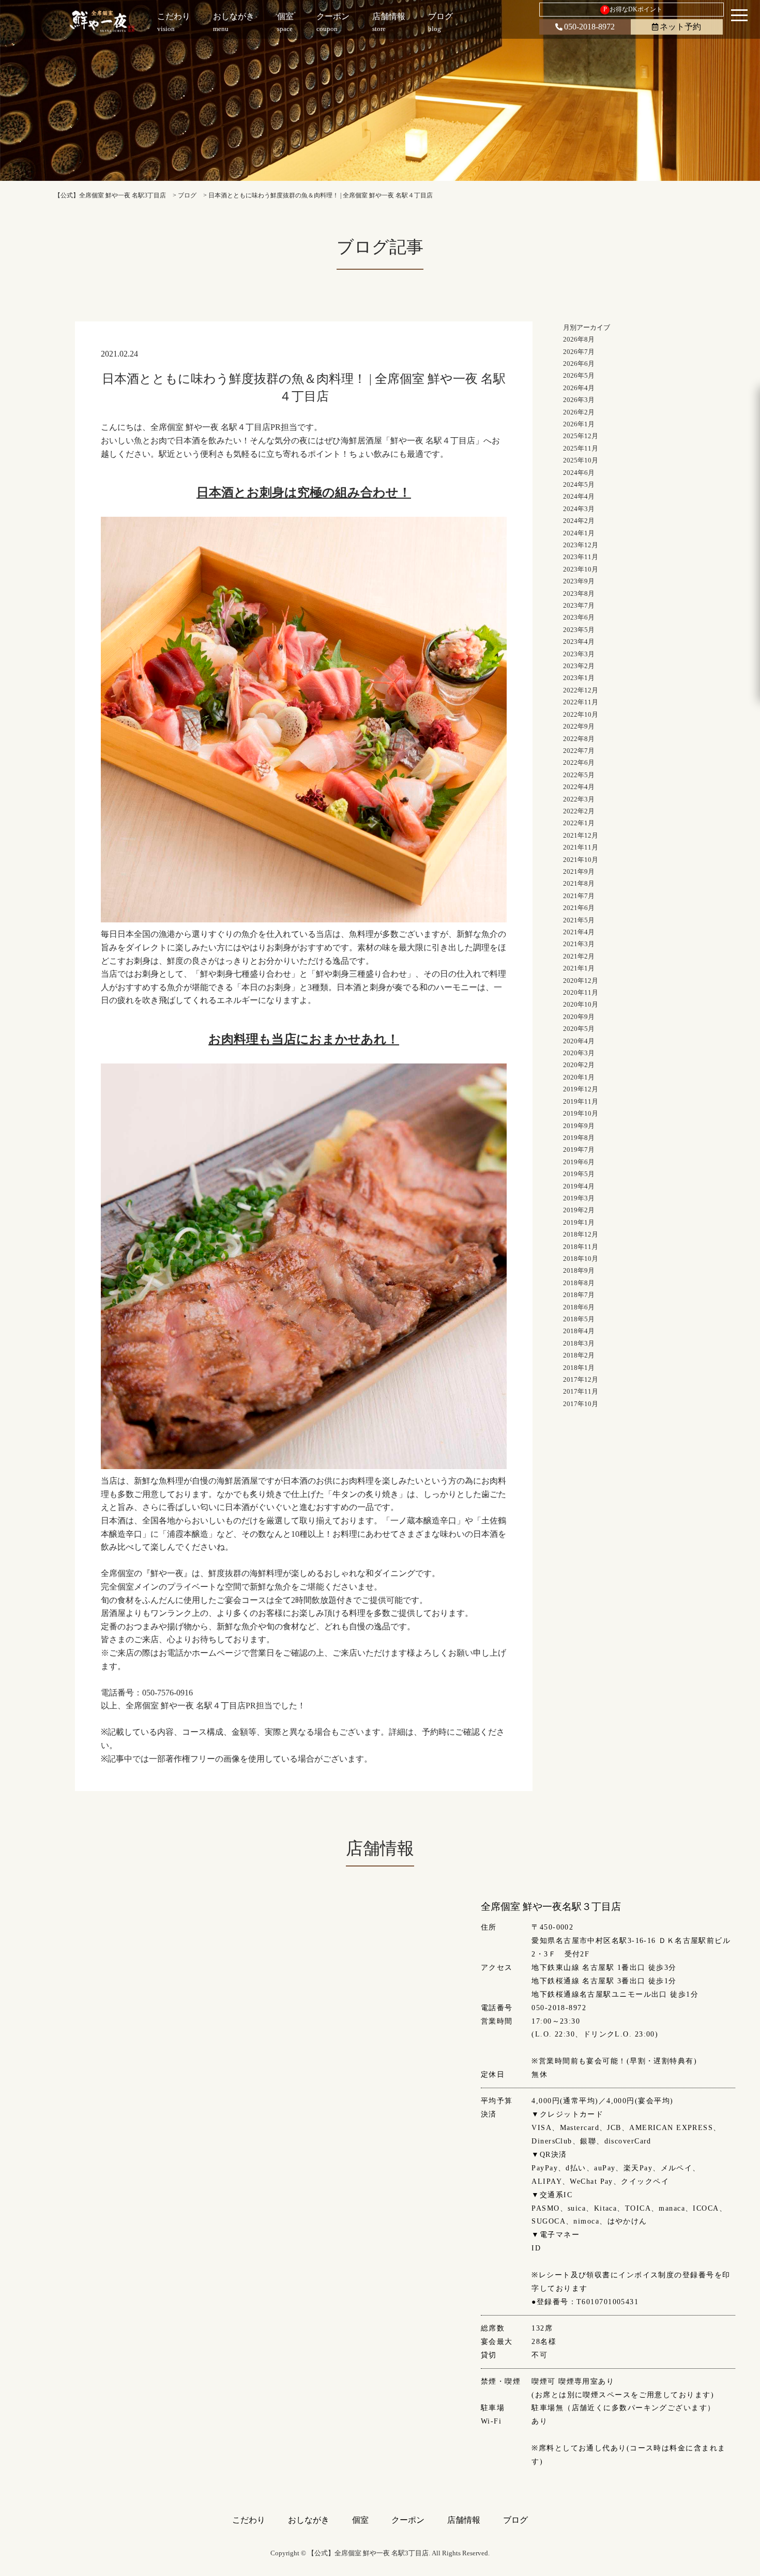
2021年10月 (581, 860)
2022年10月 (581, 714)
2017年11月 (581, 1391)
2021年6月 (579, 908)
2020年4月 (579, 1041)
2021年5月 (579, 920)
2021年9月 (579, 871)
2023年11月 (581, 557)
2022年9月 (579, 726)
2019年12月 (581, 1089)
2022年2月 (579, 811)
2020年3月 (579, 1053)
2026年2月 (579, 412)
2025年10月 (581, 460)
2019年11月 (581, 1101)
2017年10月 (581, 1404)
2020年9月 (579, 1017)
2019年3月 (579, 1198)
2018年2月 (579, 1355)
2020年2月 (579, 1065)
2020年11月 (581, 992)
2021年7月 (579, 896)
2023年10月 (581, 569)
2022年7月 (579, 751)
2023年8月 (579, 593)
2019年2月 (579, 1210)
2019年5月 (579, 1174)
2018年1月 (579, 1368)
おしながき (309, 2520)
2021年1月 (579, 968)
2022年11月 (581, 702)
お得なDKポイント (633, 9)
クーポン (408, 2520)
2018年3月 (579, 1343)
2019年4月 (579, 1186)
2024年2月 (579, 521)
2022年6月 (579, 762)
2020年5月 (579, 1029)
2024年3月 (579, 509)
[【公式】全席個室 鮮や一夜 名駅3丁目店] (102, 21)
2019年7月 (579, 1150)
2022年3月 (579, 799)
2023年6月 (579, 617)
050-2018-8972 (589, 27)
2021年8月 (579, 883)
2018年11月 (581, 1247)
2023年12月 (581, 545)
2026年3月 (579, 400)
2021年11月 (581, 847)
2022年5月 (579, 775)
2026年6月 (579, 364)
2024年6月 (579, 473)
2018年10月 (581, 1259)
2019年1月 (579, 1222)
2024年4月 (579, 496)
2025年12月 (581, 436)
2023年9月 (579, 581)
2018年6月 (579, 1307)
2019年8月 (579, 1138)
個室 (360, 2520)
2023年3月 (579, 654)
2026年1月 (579, 424)
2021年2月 (579, 956)
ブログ (515, 2520)
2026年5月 (579, 375)
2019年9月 (579, 1126)
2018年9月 (579, 1270)
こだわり (249, 2520)
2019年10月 (581, 1113)
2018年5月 (579, 1319)
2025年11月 (581, 448)
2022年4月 (579, 787)
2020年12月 (581, 981)
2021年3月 (579, 944)
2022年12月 (581, 690)
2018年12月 (581, 1234)
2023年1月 (579, 678)
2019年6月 (579, 1162)
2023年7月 (579, 605)
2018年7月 (579, 1295)
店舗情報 (464, 2520)
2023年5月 (579, 630)
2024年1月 (579, 533)
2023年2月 (579, 666)
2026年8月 (579, 339)
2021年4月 (579, 932)
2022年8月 (579, 739)
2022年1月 (579, 823)
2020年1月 (579, 1077)
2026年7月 (579, 352)
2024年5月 (579, 484)
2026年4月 (579, 388)
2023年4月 (579, 642)
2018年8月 (579, 1283)
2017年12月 (581, 1379)
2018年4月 (579, 1331)
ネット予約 (680, 27)
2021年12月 (581, 835)
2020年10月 (581, 1004)
